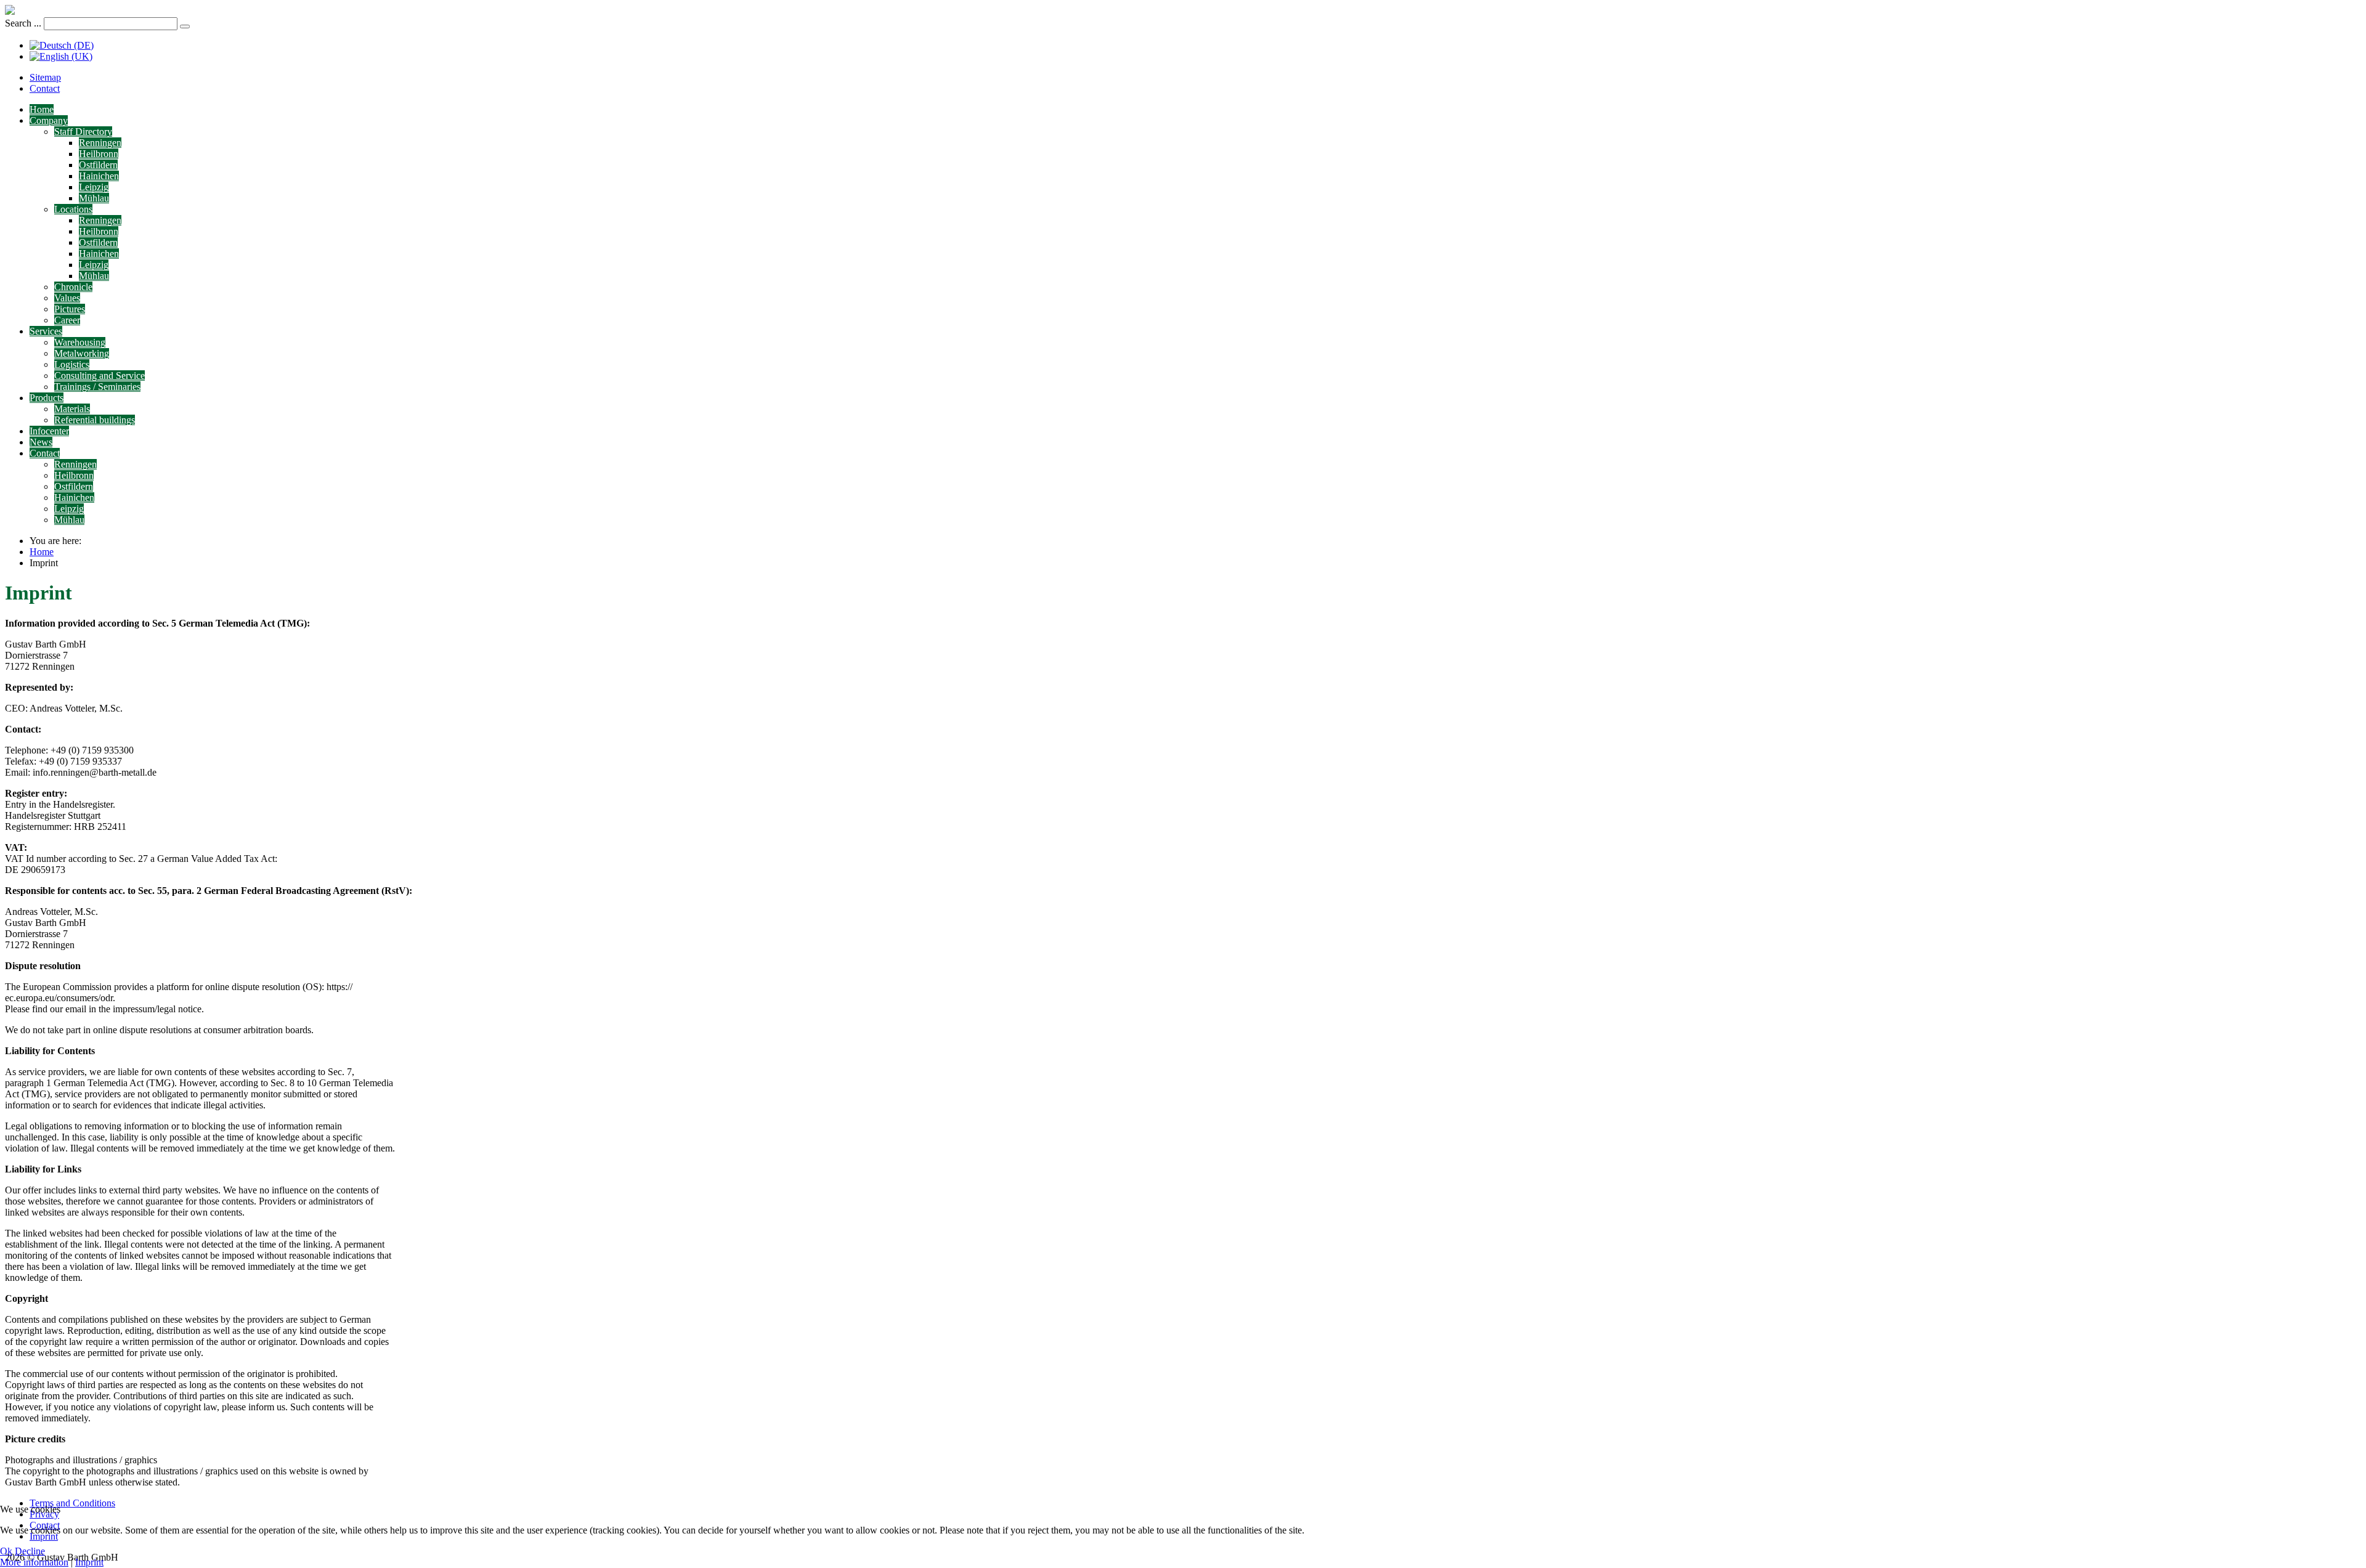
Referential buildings (95, 420)
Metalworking (82, 353)
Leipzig (94, 187)
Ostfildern (98, 165)
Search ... (23, 23)
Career (67, 320)
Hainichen (99, 176)
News (41, 442)
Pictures (70, 309)
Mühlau (94, 198)
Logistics (72, 364)
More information (34, 1562)
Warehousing (80, 342)
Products (47, 398)
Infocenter (49, 431)
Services (46, 331)
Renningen (100, 143)
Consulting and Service (100, 376)
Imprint (89, 1562)
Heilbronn (99, 154)
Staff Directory (83, 132)
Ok (6, 1551)
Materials (72, 409)
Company (49, 120)
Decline (30, 1551)
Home (42, 109)
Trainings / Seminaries (97, 387)
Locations (73, 209)
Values (67, 298)
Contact (45, 88)
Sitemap (45, 77)
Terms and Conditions (72, 1503)
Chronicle (73, 287)
